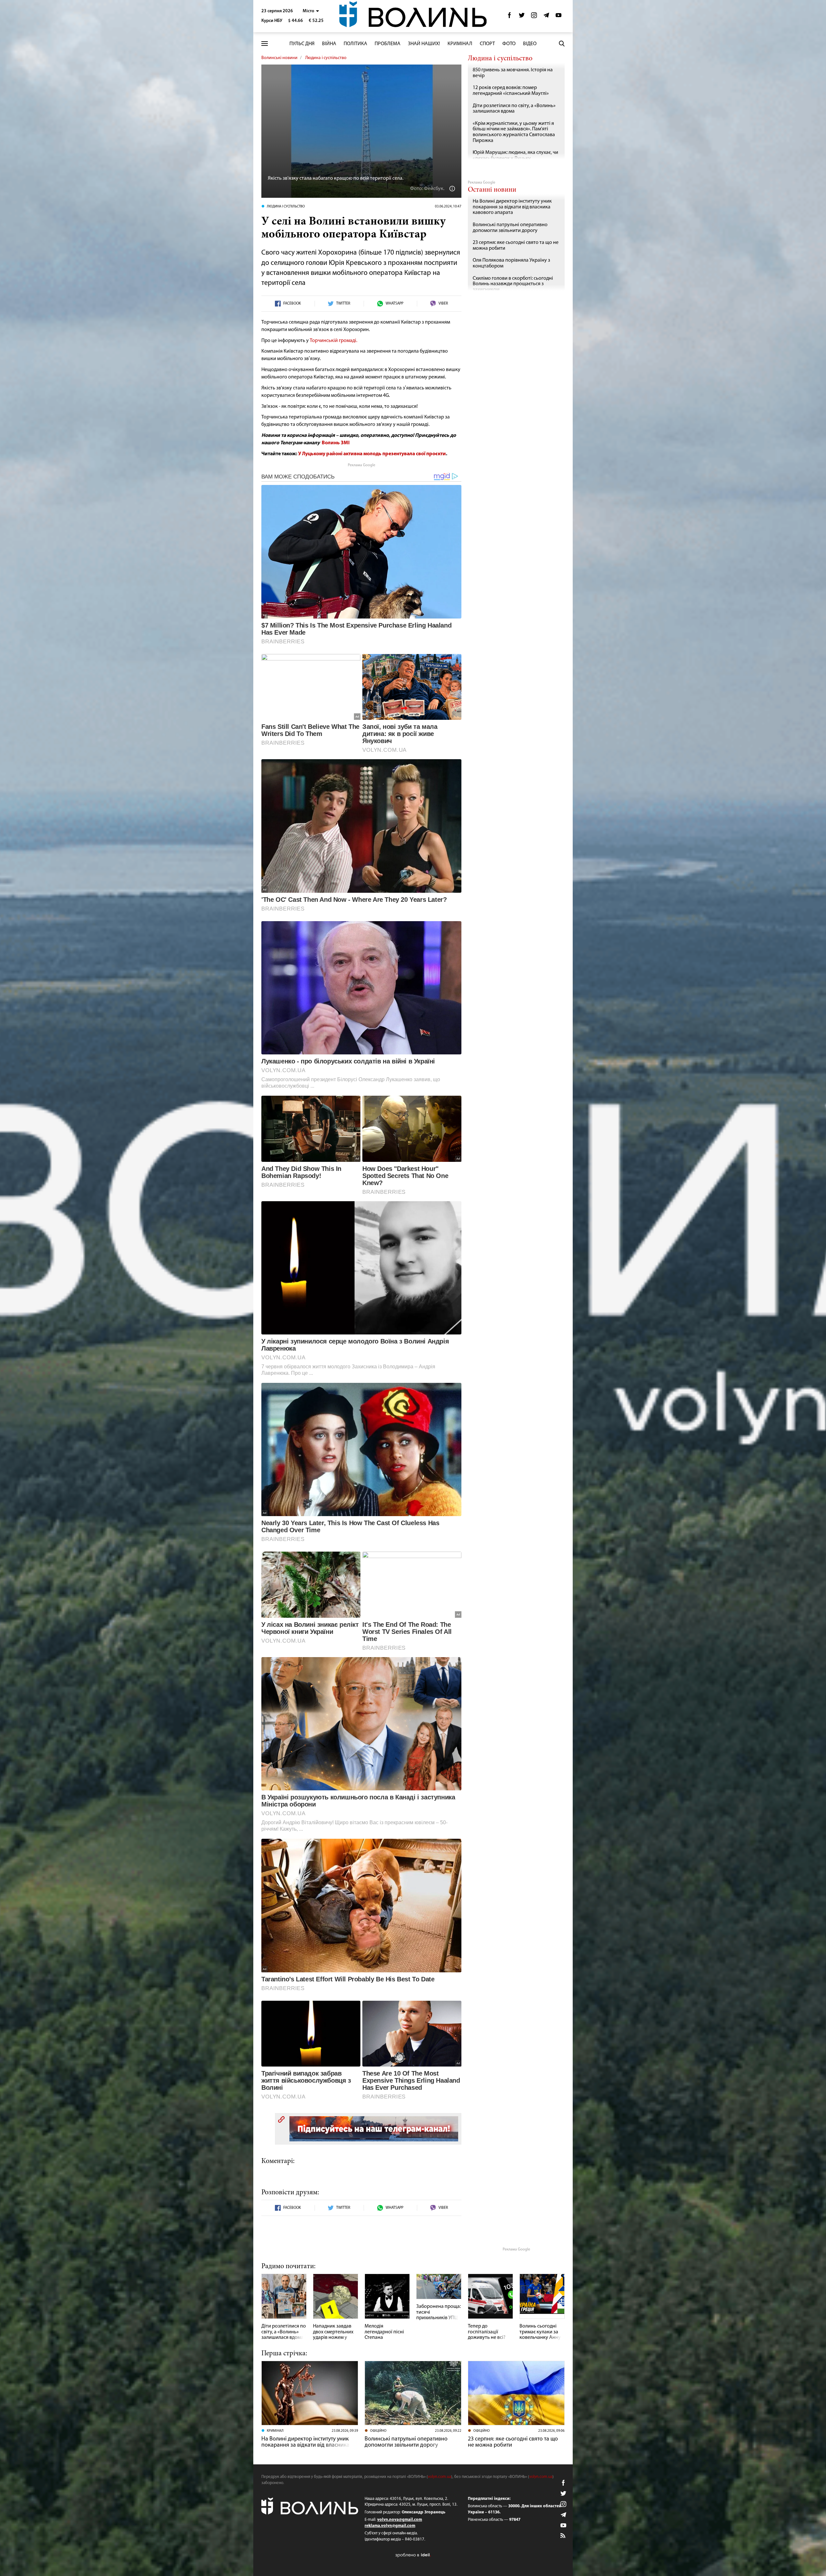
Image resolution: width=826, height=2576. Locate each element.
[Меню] (265, 44)
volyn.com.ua (439, 2477)
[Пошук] (562, 44)
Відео (530, 44)
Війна (329, 44)
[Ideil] (413, 2555)
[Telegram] (546, 17)
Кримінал (460, 44)
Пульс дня (302, 44)
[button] (311, 11)
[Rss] (563, 2536)
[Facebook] (509, 17)
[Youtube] (559, 17)
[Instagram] (534, 17)
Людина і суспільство (326, 58)
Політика (355, 44)
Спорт (487, 44)
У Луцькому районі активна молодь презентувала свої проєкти (372, 454)
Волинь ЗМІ (336, 443)
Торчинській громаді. (334, 341)
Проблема (388, 44)
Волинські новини (279, 58)
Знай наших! (424, 44)
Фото (509, 44)
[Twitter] (522, 17)
